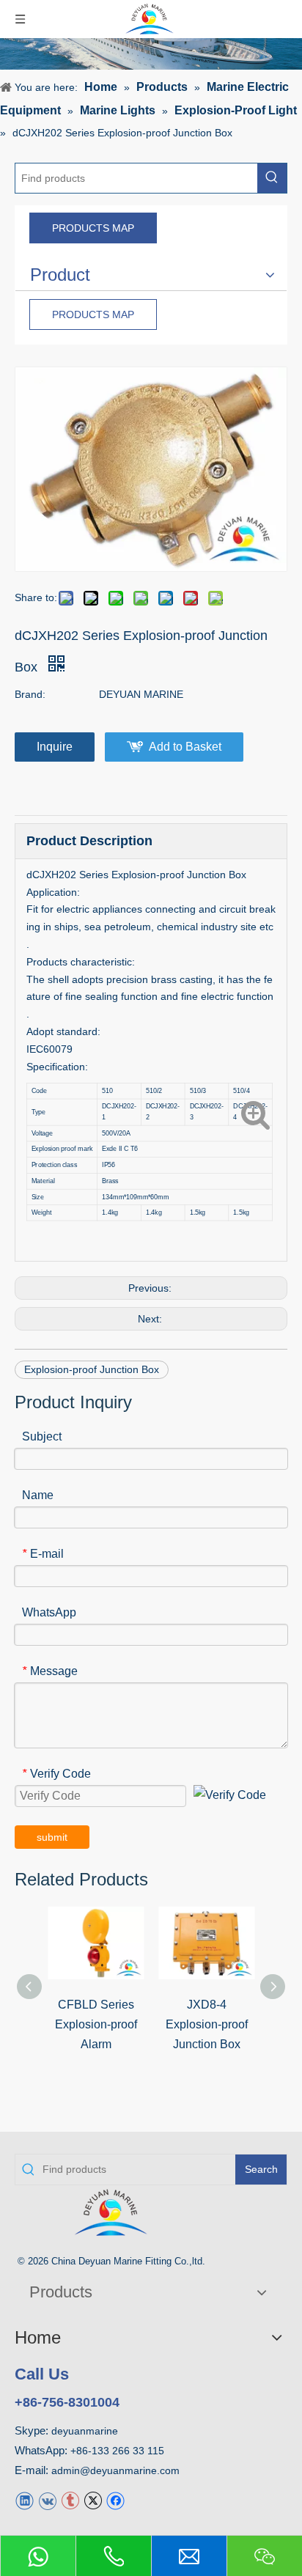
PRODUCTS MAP (93, 228)
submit (52, 1837)
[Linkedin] (25, 2500)
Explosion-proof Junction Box (92, 1369)
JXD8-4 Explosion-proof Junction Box (207, 2024)
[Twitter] (93, 2500)
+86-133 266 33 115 (117, 2451)
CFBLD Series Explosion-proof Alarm (96, 2024)
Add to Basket (185, 747)
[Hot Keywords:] (272, 178)
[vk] (47, 2500)
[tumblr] (70, 2500)
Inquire (55, 747)
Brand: (30, 694)
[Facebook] (115, 2500)
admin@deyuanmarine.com (115, 2470)
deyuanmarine (85, 2431)
